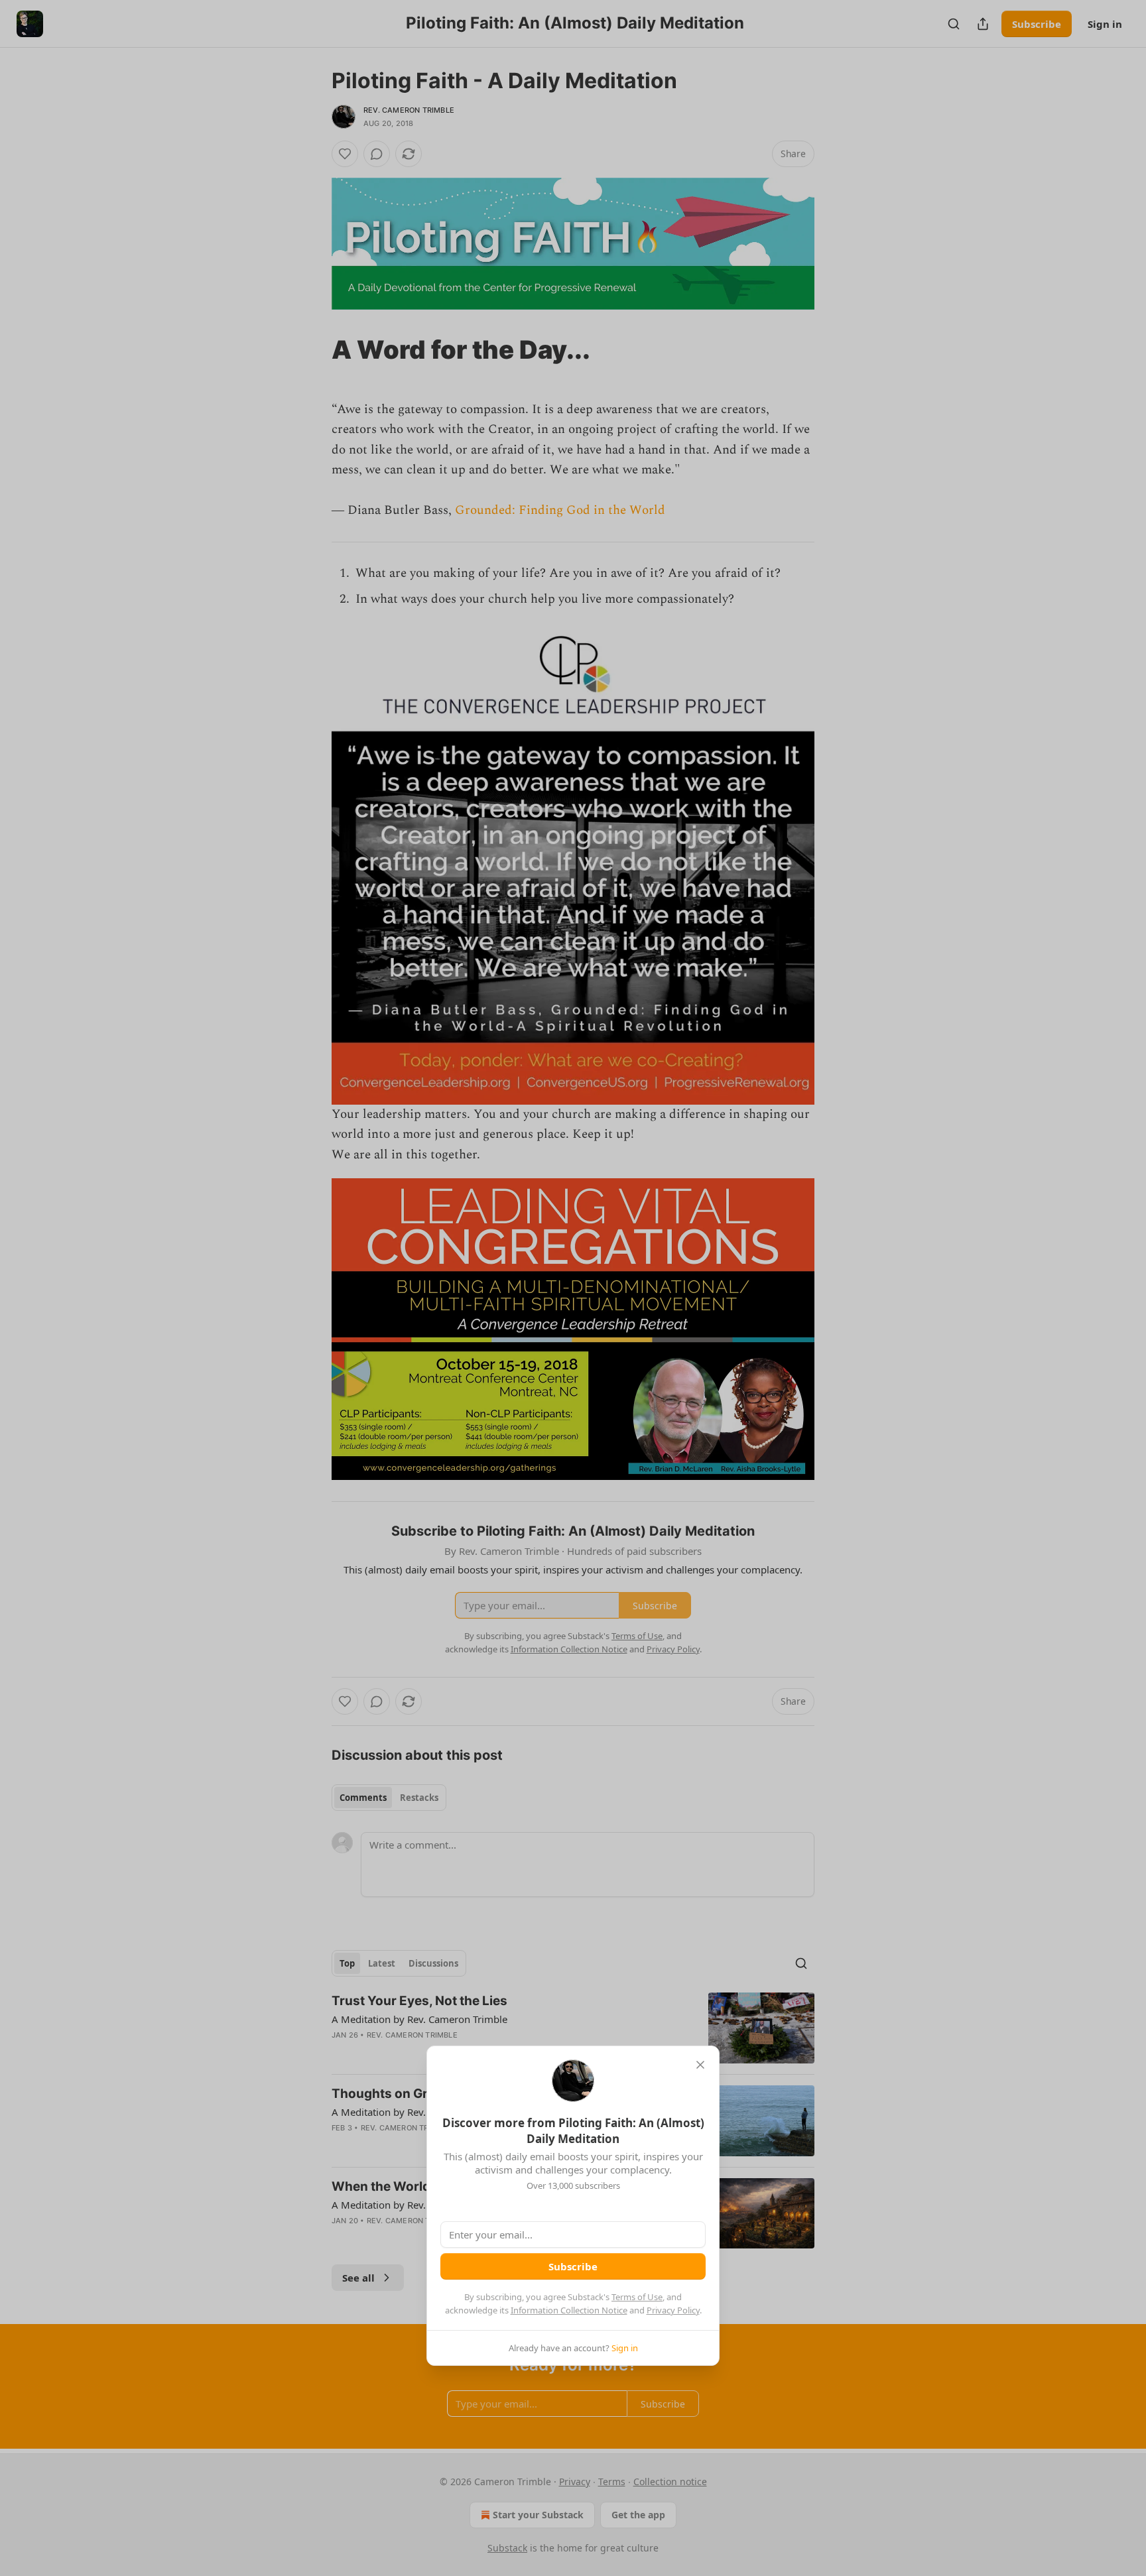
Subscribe (573, 2266)
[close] (700, 2065)
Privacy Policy (673, 2310)
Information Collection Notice (569, 2310)
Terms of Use (637, 2297)
